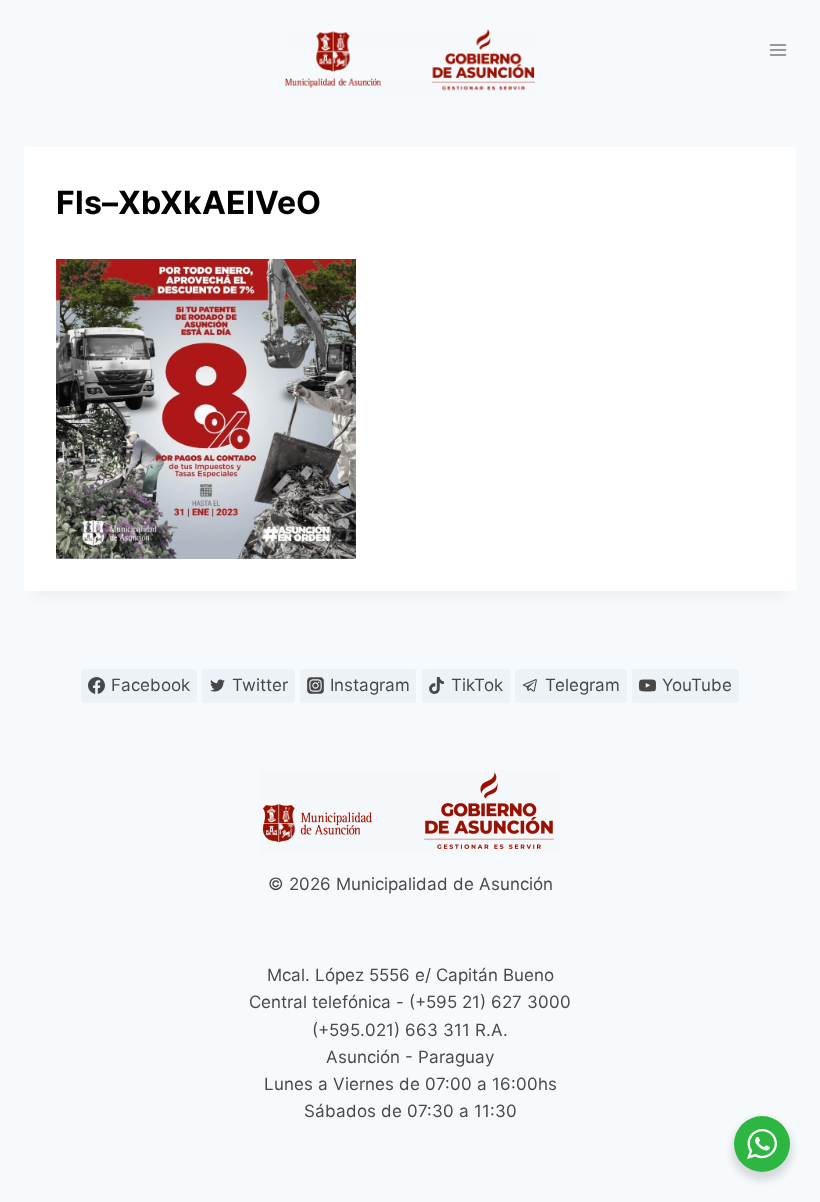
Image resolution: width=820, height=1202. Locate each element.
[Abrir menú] (777, 49)
